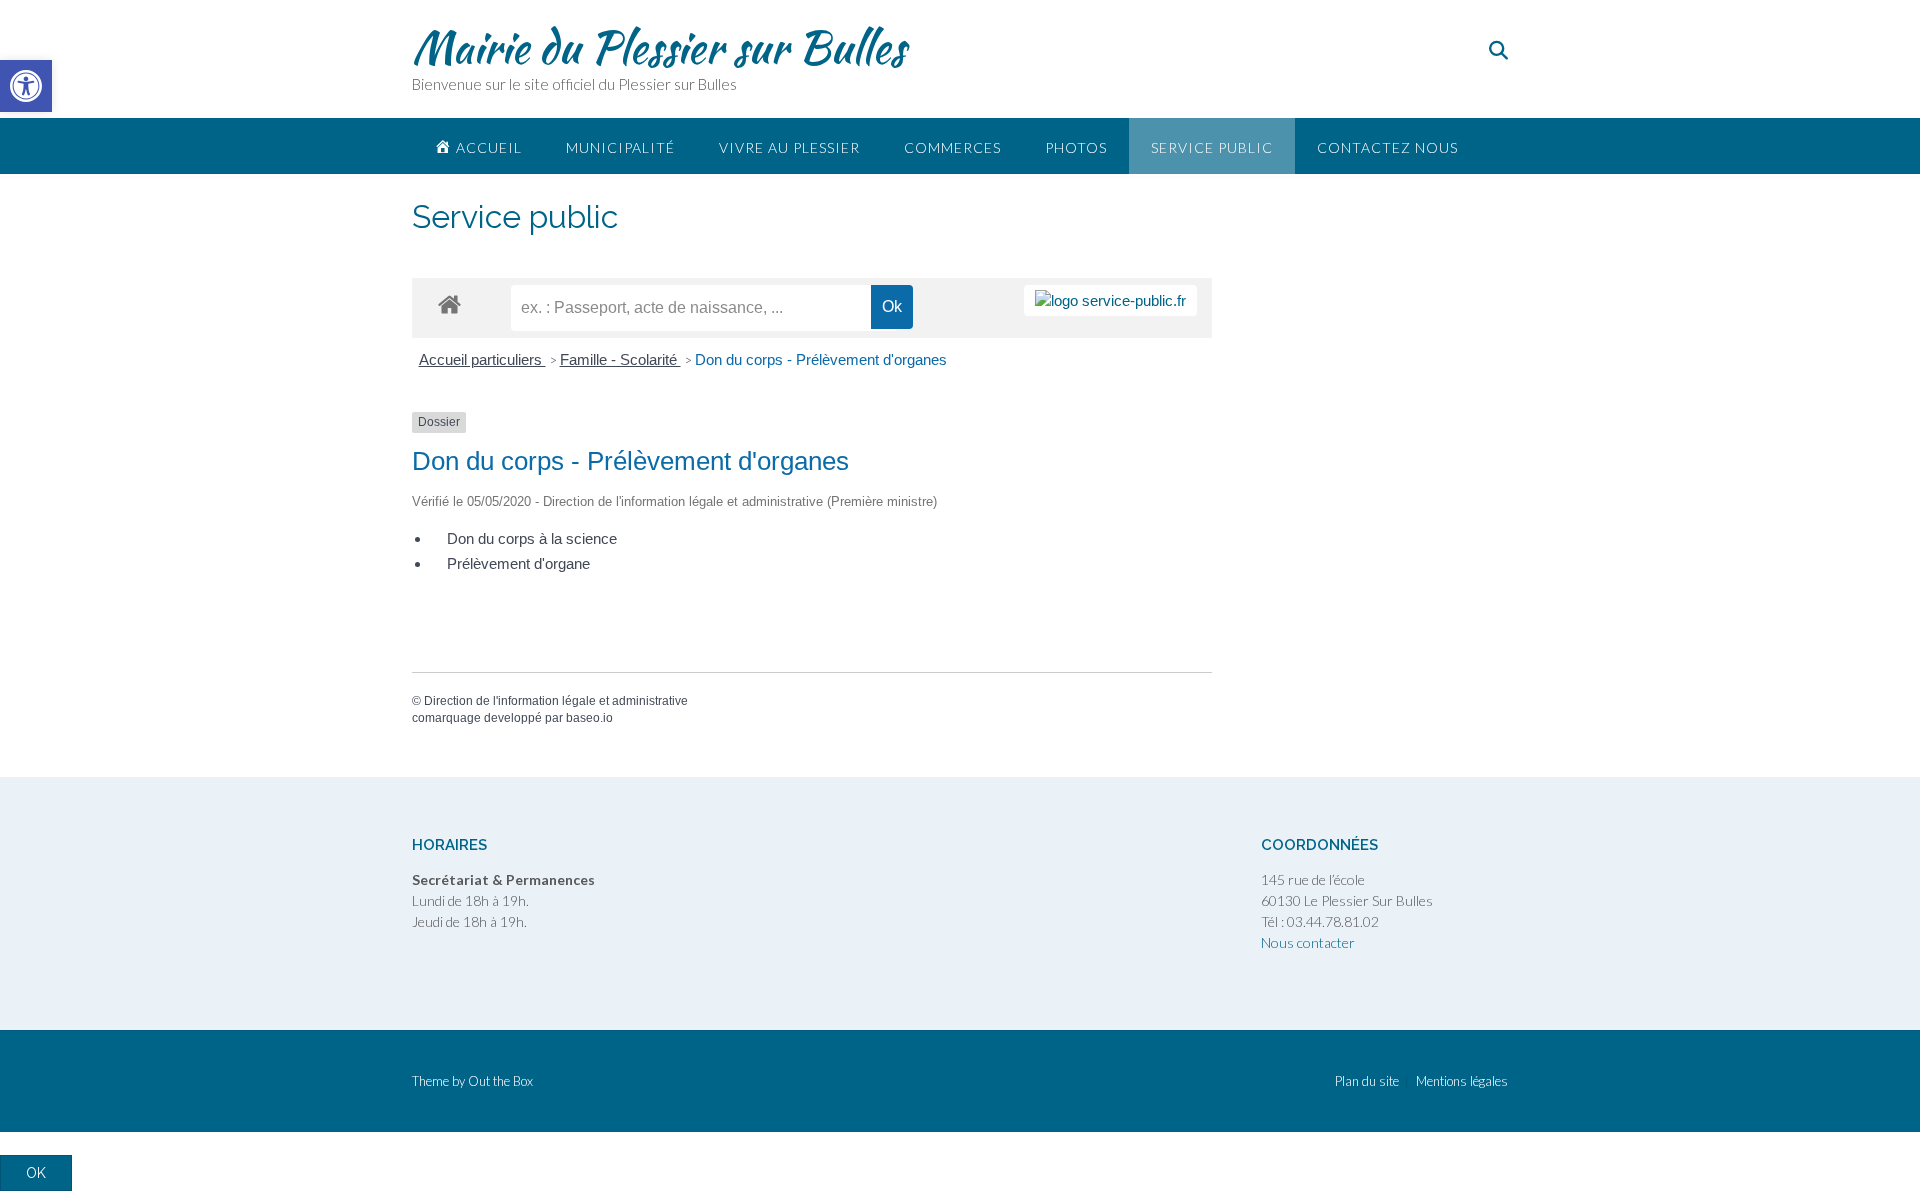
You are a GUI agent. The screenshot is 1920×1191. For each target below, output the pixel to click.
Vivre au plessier (789, 147)
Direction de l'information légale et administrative (556, 701)
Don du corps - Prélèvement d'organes (821, 359)
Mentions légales (1462, 1081)
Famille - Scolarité (620, 359)
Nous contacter (1308, 942)
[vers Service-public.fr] (1110, 300)
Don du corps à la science (532, 538)
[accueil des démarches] (449, 303)
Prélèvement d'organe (518, 563)
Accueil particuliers (482, 359)
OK (36, 1173)
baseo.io (589, 718)
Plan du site (1367, 1081)
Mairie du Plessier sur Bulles (658, 47)
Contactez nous (1387, 147)
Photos (1076, 147)
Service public (1212, 147)
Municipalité (620, 147)
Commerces (952, 147)
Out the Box (500, 1081)
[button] (26, 86)
